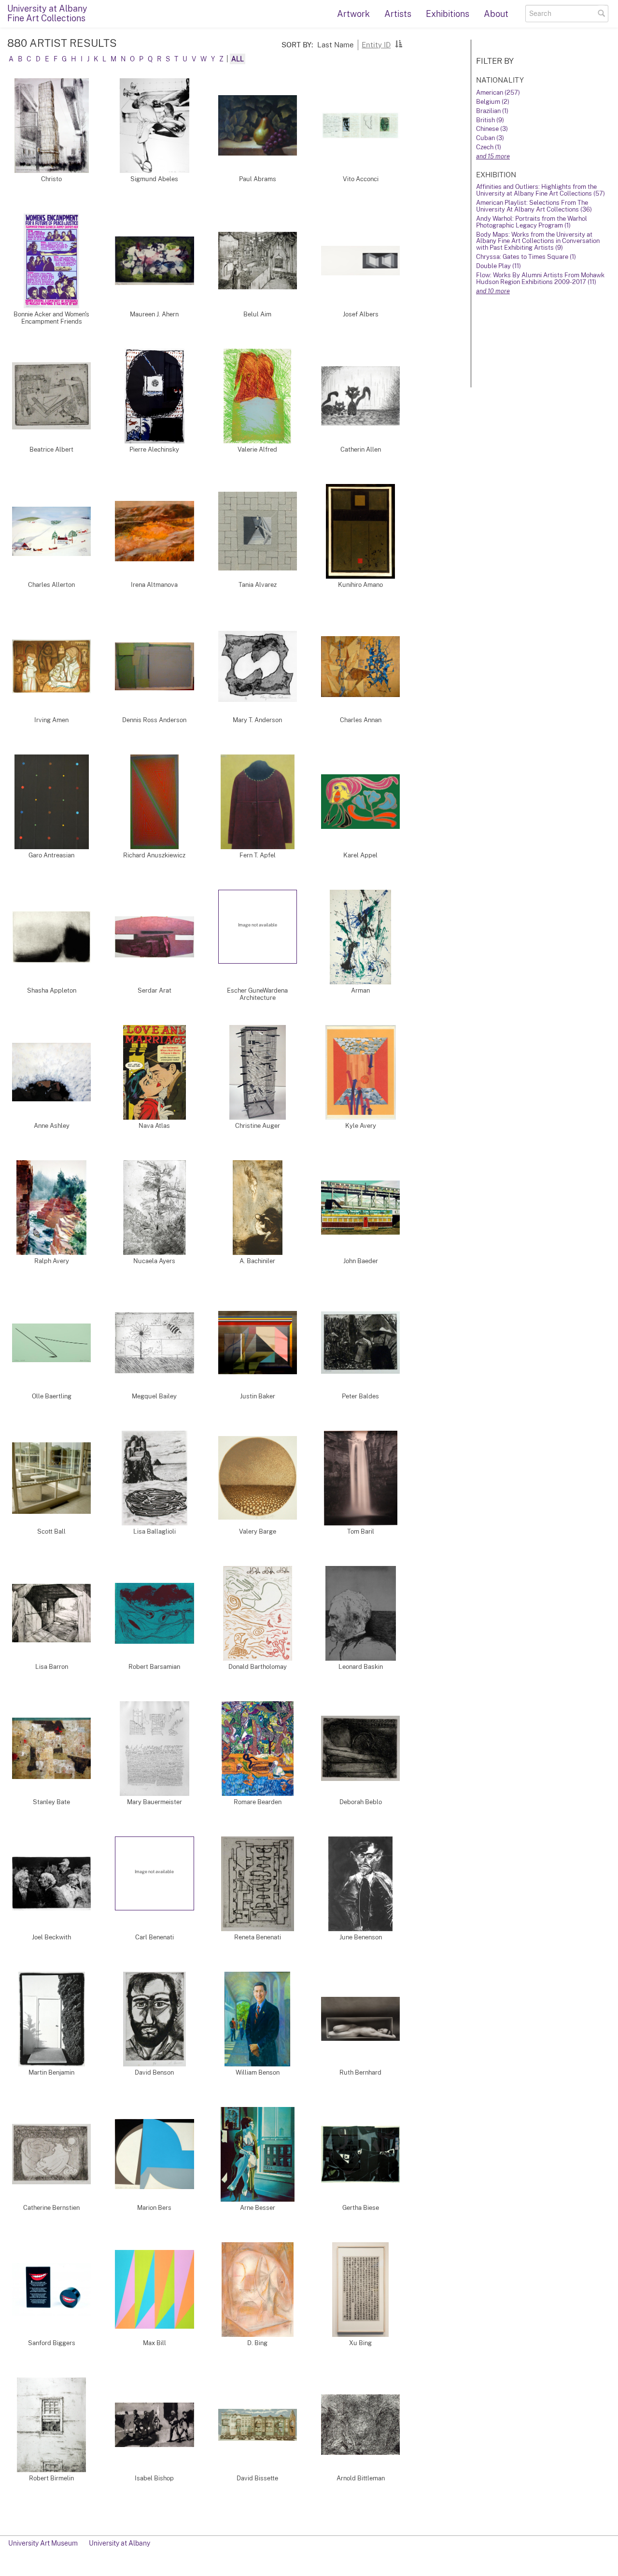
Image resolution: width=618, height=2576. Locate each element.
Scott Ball (51, 1531)
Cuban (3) (490, 138)
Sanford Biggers (52, 2343)
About (496, 14)
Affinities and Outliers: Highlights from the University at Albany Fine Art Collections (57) (541, 190)
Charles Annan (361, 720)
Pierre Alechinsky (154, 449)
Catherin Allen (361, 449)
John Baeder (361, 1261)
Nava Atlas (154, 1126)
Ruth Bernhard (360, 2072)
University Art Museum (43, 2543)
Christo (51, 179)
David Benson (154, 2072)
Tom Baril (361, 1531)
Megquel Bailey (154, 1396)
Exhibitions (448, 14)
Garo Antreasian (51, 855)
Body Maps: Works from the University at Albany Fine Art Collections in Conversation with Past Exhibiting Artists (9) (538, 241)
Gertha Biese (361, 2208)
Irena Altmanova (154, 585)
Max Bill (154, 2343)
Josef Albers (361, 314)
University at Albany (119, 2543)
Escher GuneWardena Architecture (257, 994)
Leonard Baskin (361, 1667)
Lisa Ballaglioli (154, 1531)
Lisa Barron (52, 1667)
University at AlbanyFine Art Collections (47, 13)
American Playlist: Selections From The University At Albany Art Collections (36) (534, 206)
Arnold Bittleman (361, 2478)
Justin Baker (258, 1396)
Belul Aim (257, 314)
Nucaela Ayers (154, 1261)
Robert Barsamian (154, 1667)
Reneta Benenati (258, 1937)
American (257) (498, 93)
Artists (398, 14)
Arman (360, 990)
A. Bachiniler (257, 1261)
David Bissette (257, 2478)
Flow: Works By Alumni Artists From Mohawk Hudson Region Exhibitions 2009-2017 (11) (540, 278)
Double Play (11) (499, 266)
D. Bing (257, 2343)
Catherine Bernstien (51, 2208)
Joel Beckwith (51, 1937)
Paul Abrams (258, 179)
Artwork (353, 14)
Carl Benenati (154, 1937)
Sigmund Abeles (154, 179)
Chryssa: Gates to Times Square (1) (526, 257)
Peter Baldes (360, 1396)
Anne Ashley (52, 1126)
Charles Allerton (51, 585)
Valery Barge (258, 1531)
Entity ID (376, 44)
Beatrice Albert (51, 449)
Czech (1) (489, 147)
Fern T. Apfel (258, 855)
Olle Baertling (52, 1396)
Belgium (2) (493, 102)
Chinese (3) (492, 129)
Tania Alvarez (258, 585)
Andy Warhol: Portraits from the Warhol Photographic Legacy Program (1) (532, 222)
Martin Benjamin (51, 2072)
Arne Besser (258, 2208)
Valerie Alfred (257, 449)
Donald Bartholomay (258, 1667)
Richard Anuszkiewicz (154, 855)
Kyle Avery (361, 1126)
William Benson (258, 2072)
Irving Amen (51, 720)
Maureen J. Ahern (154, 314)
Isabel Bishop (154, 2478)
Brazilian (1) (492, 111)
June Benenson (361, 1937)
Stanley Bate (51, 1802)
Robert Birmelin (51, 2478)
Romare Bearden (258, 1802)
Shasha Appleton (52, 990)
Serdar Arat (154, 990)
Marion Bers (154, 2208)
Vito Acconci (361, 179)
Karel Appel (360, 855)
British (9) (490, 120)
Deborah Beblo (361, 1802)
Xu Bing (360, 2343)
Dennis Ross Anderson (154, 720)
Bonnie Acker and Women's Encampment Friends (51, 318)
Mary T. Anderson (257, 720)
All (238, 59)
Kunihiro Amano (360, 585)
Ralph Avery (52, 1261)
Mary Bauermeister (154, 1802)
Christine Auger (258, 1126)
